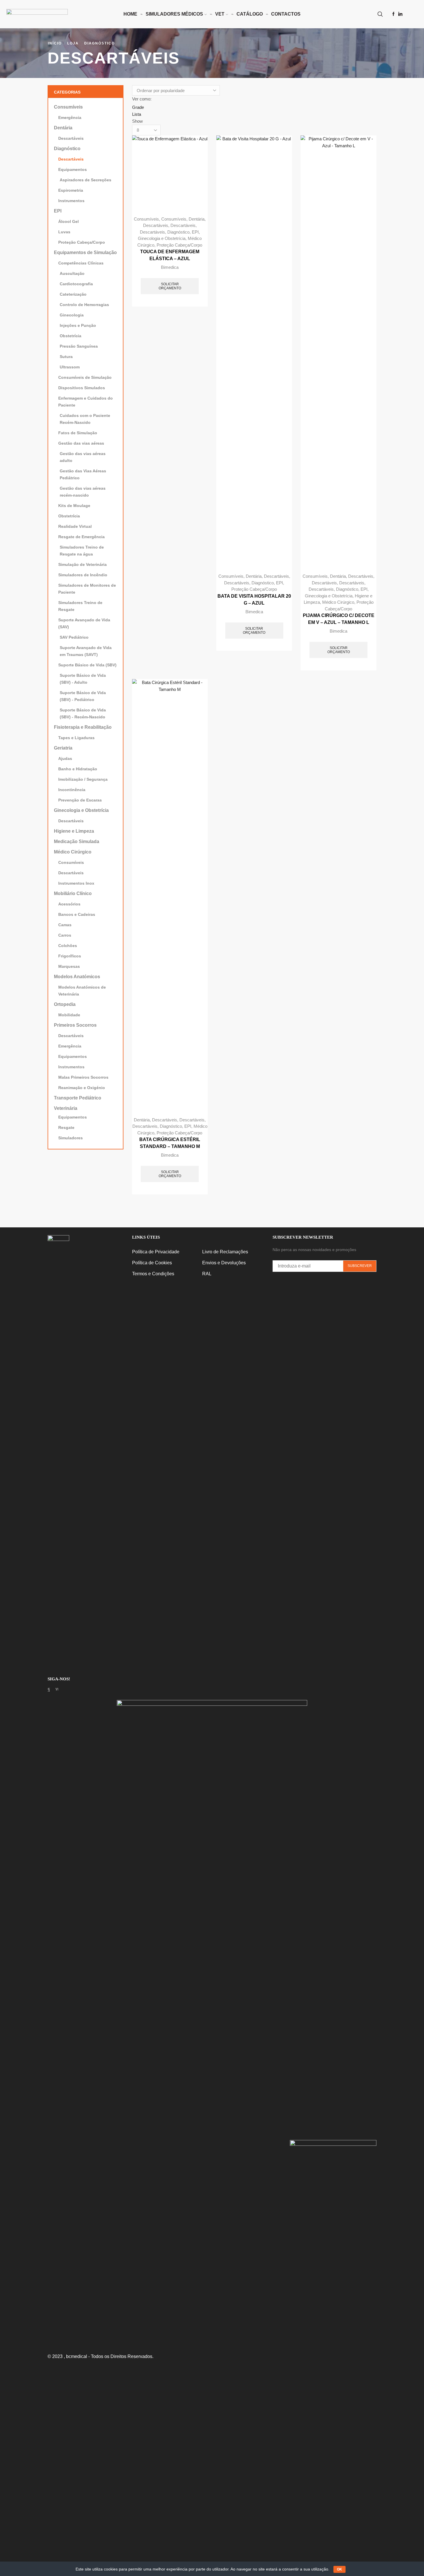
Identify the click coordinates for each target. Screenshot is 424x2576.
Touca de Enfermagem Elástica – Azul (170, 255)
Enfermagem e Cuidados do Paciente (86, 402)
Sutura (66, 357)
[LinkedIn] (400, 14)
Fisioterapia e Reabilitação (83, 727)
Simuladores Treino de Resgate (80, 606)
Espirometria (71, 190)
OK (339, 2569)
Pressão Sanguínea (79, 346)
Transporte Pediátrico (78, 1098)
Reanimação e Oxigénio (82, 1088)
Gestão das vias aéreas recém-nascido (83, 492)
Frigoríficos (70, 956)
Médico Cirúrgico (338, 602)
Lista (137, 114)
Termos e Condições (153, 1274)
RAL (207, 1274)
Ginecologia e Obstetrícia (162, 238)
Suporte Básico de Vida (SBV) (87, 665)
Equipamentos (73, 169)
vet (220, 14)
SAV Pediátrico (74, 637)
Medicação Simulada (77, 841)
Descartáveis (156, 225)
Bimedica (170, 267)
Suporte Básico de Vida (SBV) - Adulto (83, 679)
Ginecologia (72, 315)
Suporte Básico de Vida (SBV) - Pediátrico (83, 696)
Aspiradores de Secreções (86, 180)
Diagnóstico (100, 43)
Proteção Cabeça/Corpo (179, 245)
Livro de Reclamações (225, 1252)
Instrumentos (71, 201)
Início (55, 43)
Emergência (70, 118)
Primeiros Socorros (75, 1025)
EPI (195, 232)
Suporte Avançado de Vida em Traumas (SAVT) (86, 651)
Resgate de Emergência (81, 537)
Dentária (197, 219)
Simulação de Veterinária (82, 564)
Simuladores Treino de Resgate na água (82, 551)
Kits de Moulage (74, 506)
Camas (65, 925)
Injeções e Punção (78, 325)
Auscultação (72, 273)
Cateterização (73, 294)
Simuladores (71, 1138)
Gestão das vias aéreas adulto (83, 457)
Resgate (66, 1127)
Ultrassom (70, 367)
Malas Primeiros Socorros (83, 1077)
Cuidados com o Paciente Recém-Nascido (85, 419)
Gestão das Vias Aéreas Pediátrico (83, 474)
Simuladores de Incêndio (83, 575)
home (130, 14)
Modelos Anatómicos (77, 977)
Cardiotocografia (76, 284)
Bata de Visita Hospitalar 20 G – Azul (254, 600)
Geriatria (63, 748)
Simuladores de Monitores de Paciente (87, 589)
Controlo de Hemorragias (84, 305)
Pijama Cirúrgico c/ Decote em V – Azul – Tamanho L (339, 619)
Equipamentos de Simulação (85, 252)
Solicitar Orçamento (170, 286)
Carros (65, 935)
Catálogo (250, 14)
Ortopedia (65, 1004)
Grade (138, 107)
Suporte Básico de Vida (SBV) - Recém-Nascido (83, 713)
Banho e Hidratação (78, 769)
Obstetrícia (71, 336)
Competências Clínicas (81, 263)
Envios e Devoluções (224, 1263)
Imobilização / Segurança (83, 779)
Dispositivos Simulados (82, 388)
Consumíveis (146, 219)
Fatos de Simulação (78, 433)
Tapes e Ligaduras (76, 738)
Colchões (68, 946)
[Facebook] (393, 14)
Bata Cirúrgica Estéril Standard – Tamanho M (170, 1143)
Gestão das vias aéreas (81, 443)
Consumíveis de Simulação (85, 377)
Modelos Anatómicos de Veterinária (82, 991)
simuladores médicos (174, 14)
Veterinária (66, 1108)
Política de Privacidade (156, 1252)
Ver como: (142, 99)
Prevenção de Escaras (80, 800)
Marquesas (69, 966)
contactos (286, 14)
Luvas (64, 232)
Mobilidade (69, 1015)
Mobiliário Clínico (73, 893)
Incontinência (72, 790)
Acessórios (69, 904)
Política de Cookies (152, 1263)
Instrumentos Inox (76, 883)
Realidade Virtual (75, 526)
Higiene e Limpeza (74, 831)
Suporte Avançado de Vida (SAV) (84, 623)
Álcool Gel (69, 221)
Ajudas (65, 758)
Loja (73, 43)
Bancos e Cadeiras (77, 914)
